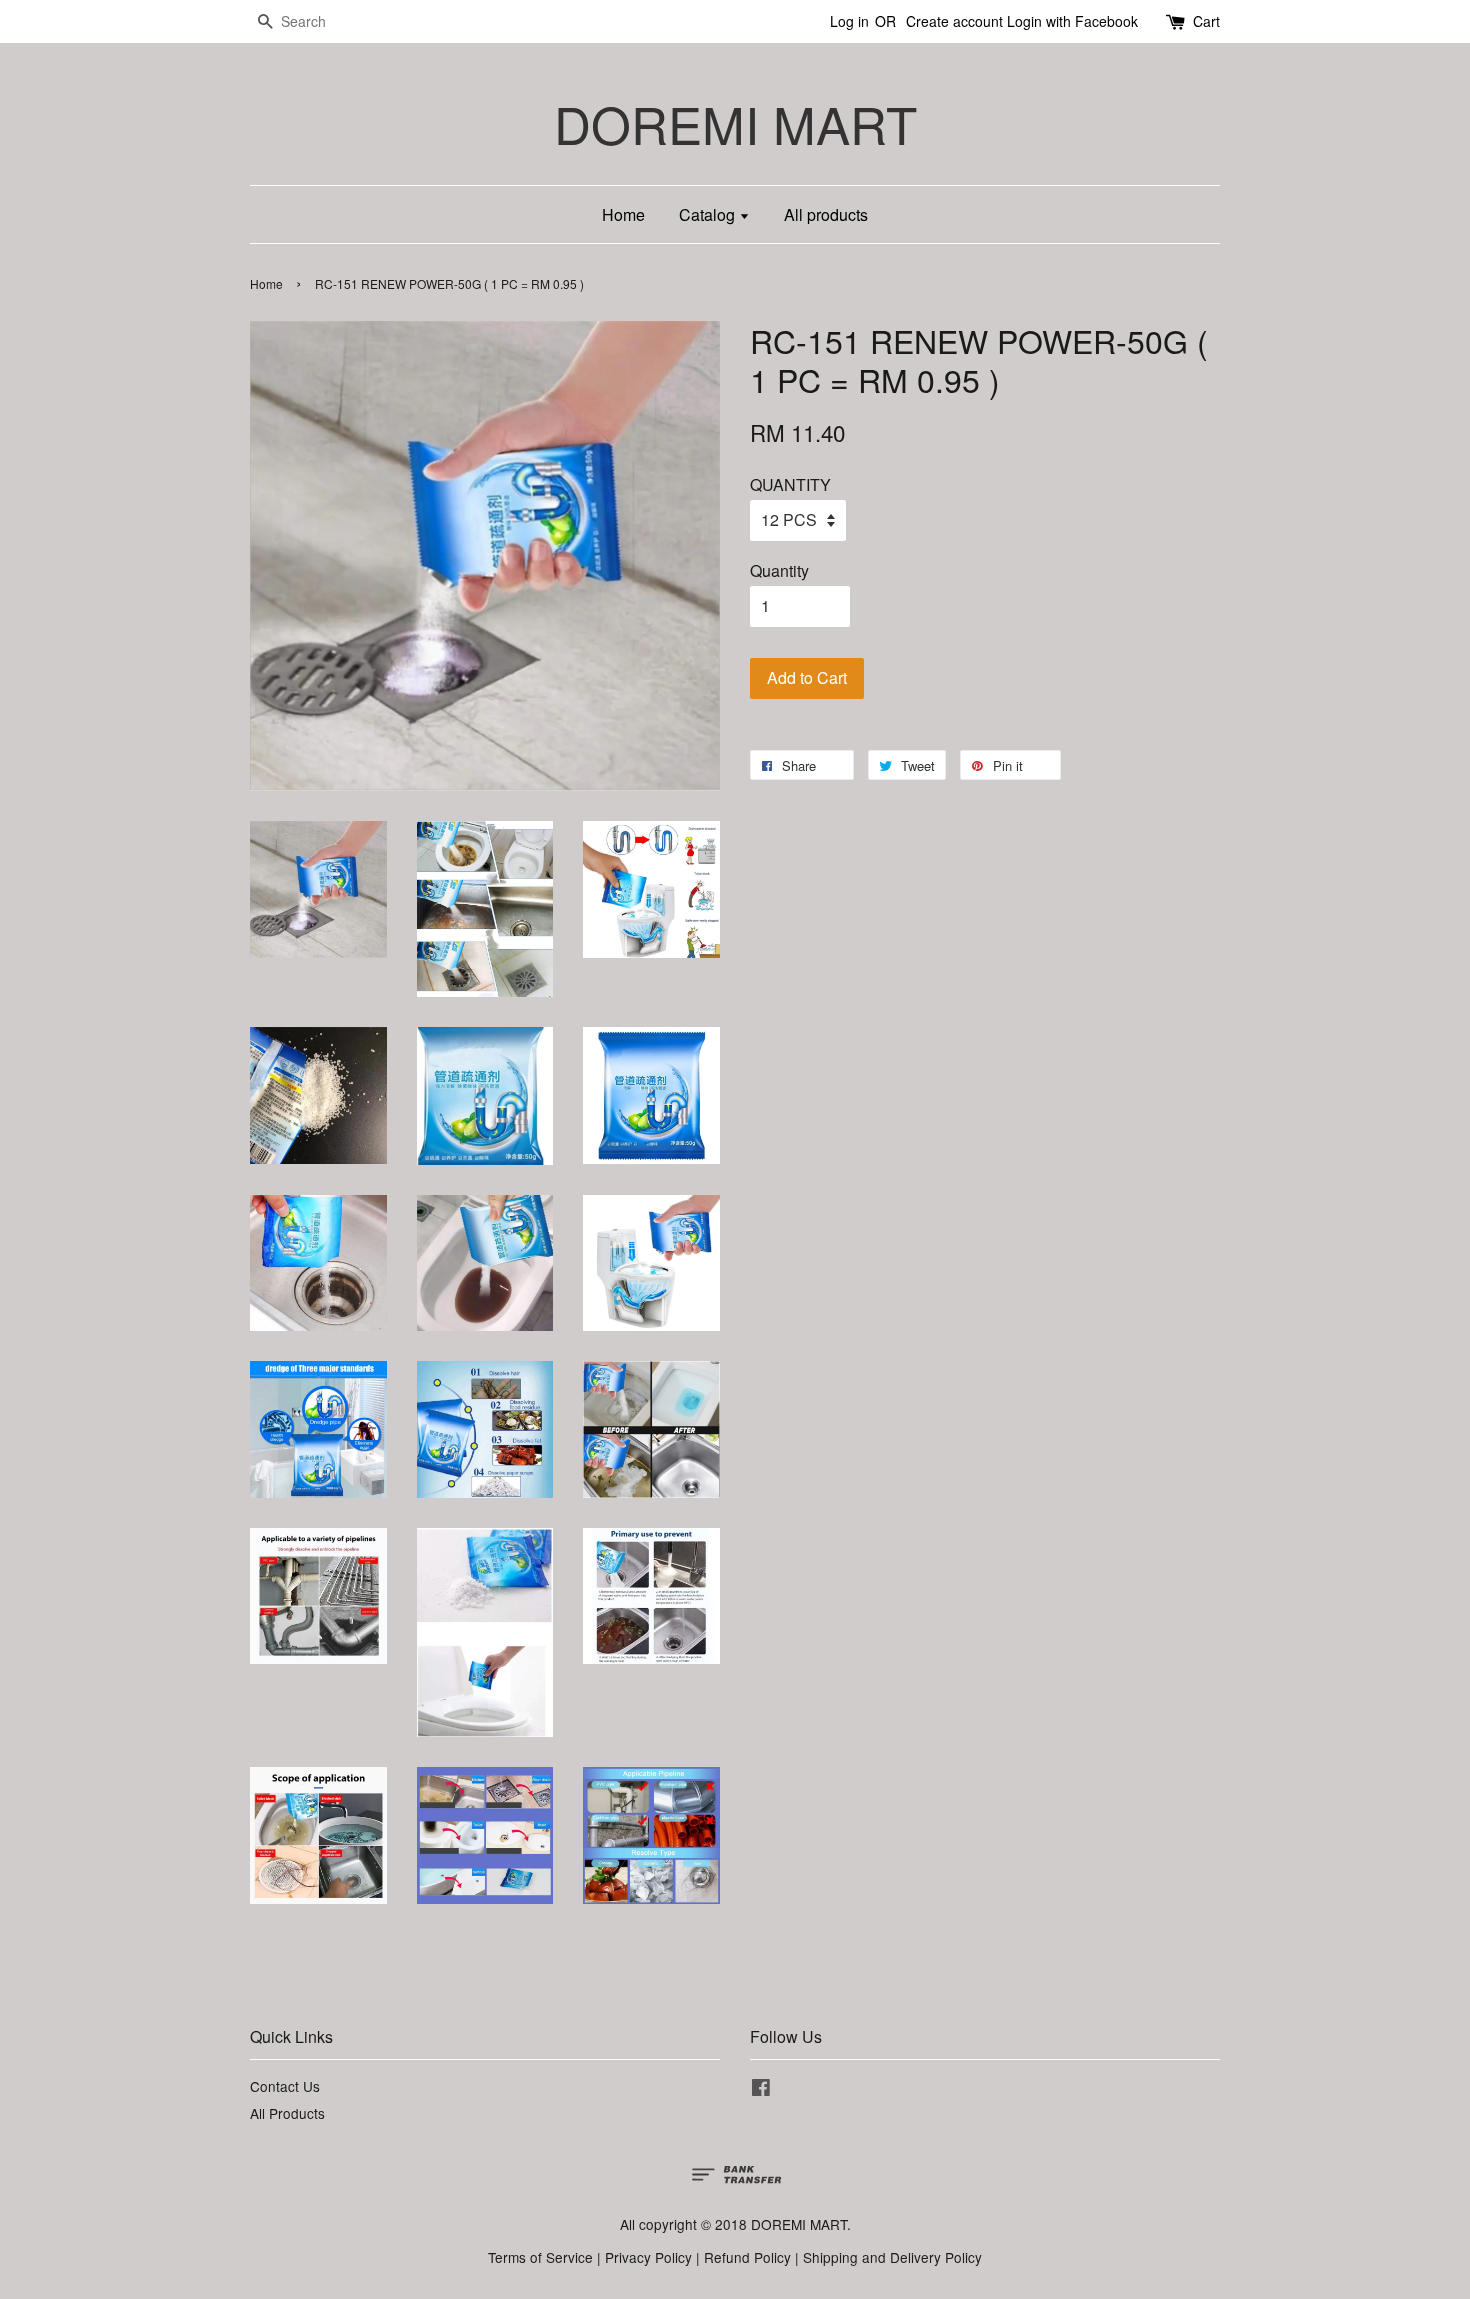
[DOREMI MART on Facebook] (761, 2090)
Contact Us (285, 2086)
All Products (287, 2113)
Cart (1206, 21)
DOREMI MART (735, 123)
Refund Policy (747, 2257)
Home (623, 214)
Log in (849, 21)
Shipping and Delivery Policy (892, 2257)
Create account (954, 21)
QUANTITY (790, 484)
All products (826, 214)
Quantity (779, 570)
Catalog (709, 214)
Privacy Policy (648, 2257)
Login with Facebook (1072, 21)
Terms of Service (540, 2257)
